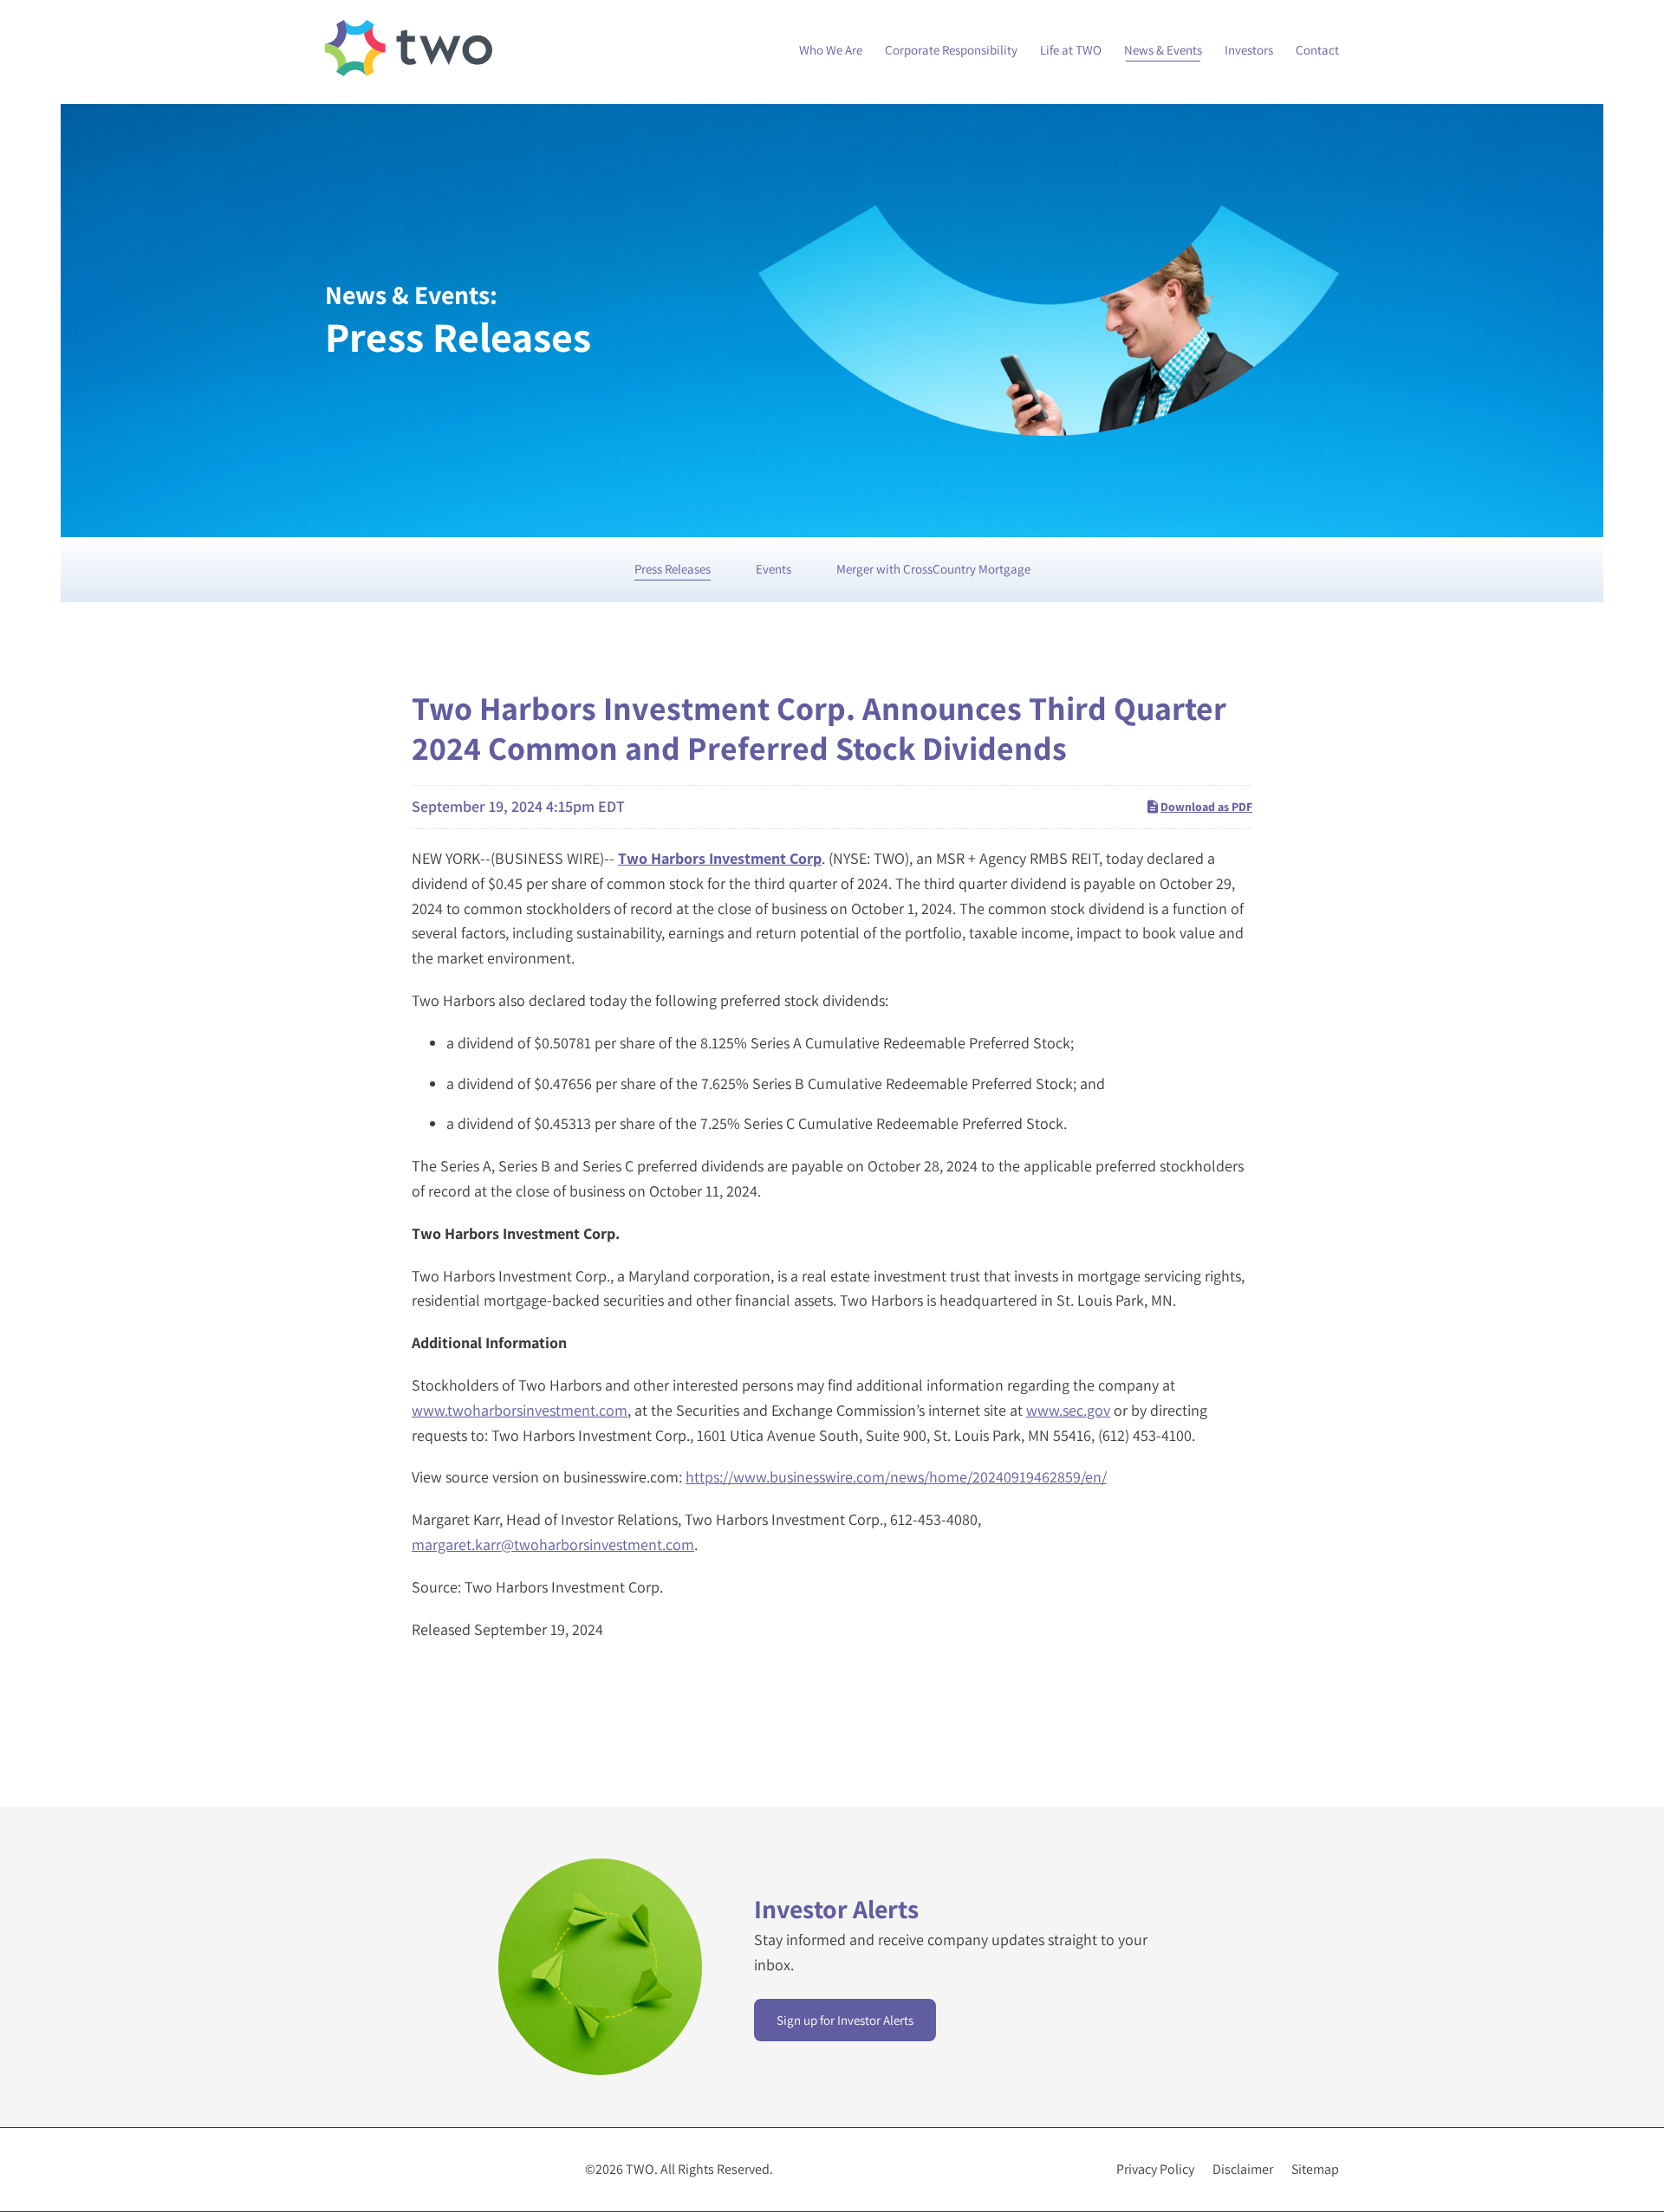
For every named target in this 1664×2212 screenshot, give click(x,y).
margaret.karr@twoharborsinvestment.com (553, 1544)
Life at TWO (1071, 50)
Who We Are (831, 50)
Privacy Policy (1155, 2170)
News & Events (1163, 50)
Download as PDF (1206, 807)
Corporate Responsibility (951, 50)
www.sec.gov (1068, 1410)
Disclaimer (1243, 2170)
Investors (1249, 50)
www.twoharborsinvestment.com (520, 1410)
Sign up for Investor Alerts (845, 2020)
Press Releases (673, 569)
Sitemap (1315, 2170)
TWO (640, 2169)
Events (773, 569)
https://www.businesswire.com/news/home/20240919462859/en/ (896, 1477)
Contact (1317, 50)
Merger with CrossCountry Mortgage (933, 569)
